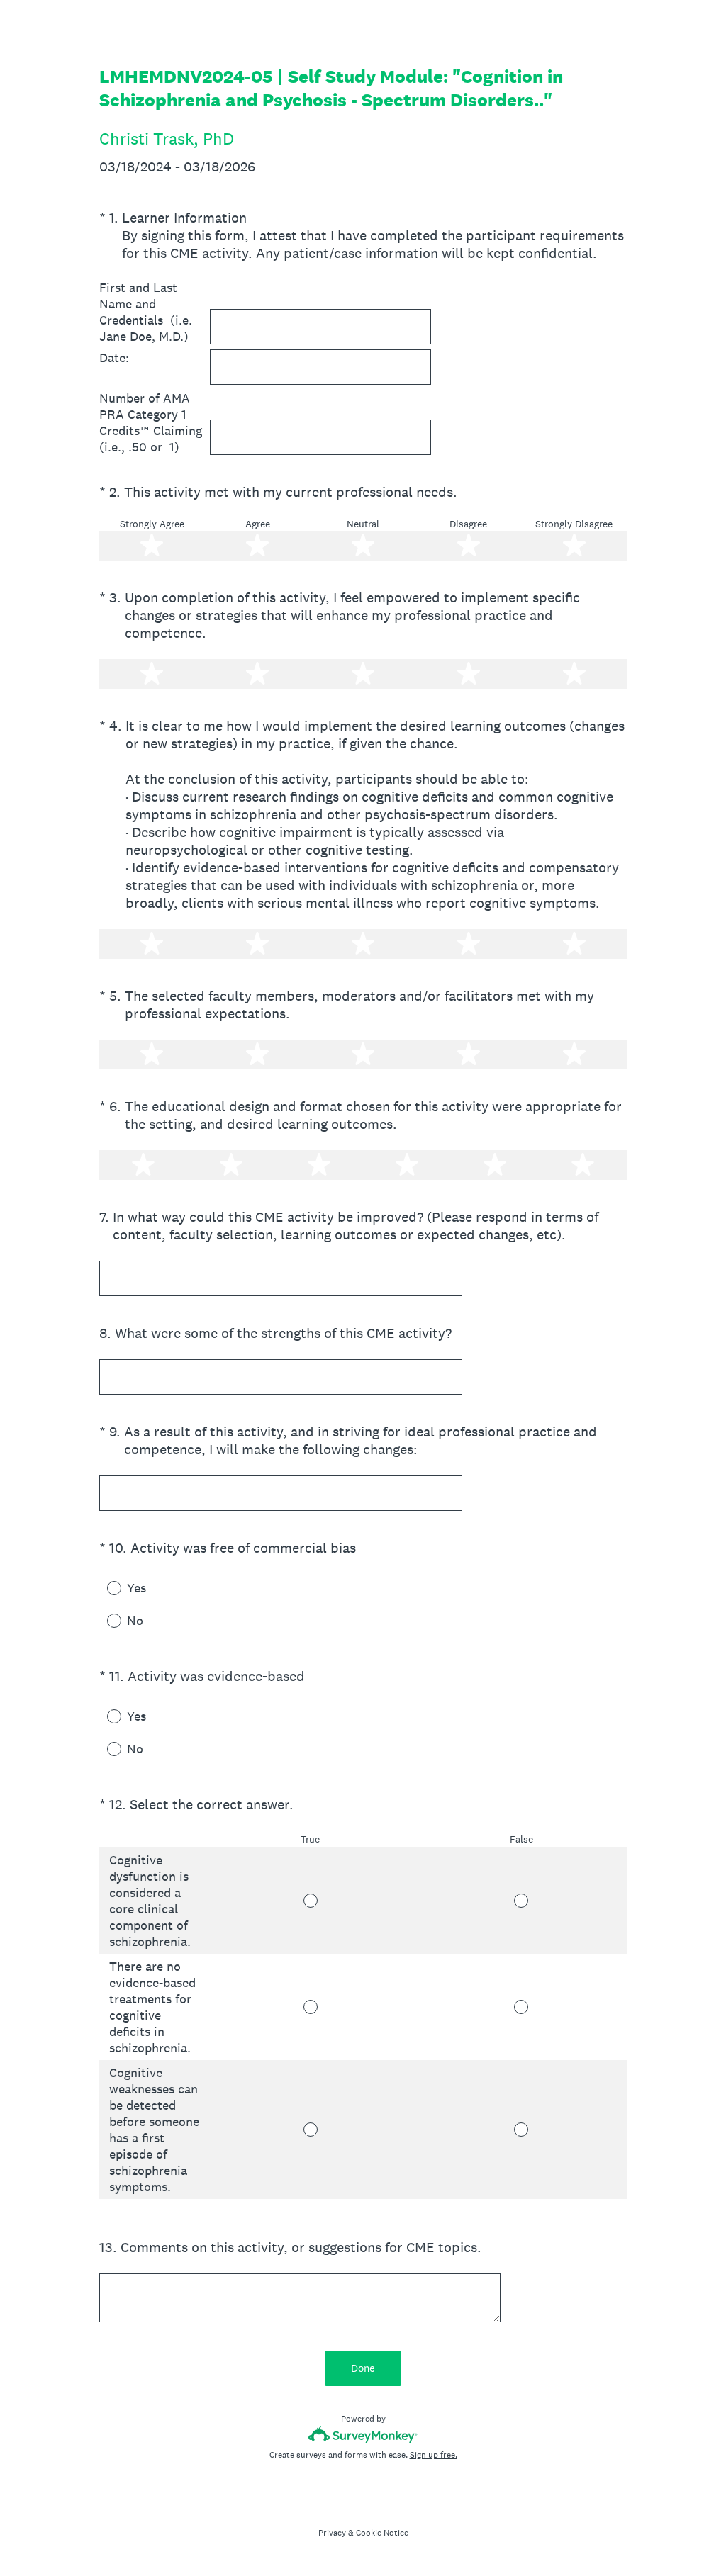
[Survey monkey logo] (363, 2435)
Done (363, 2368)
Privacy (332, 2533)
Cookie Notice (382, 2533)
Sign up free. (434, 2455)
